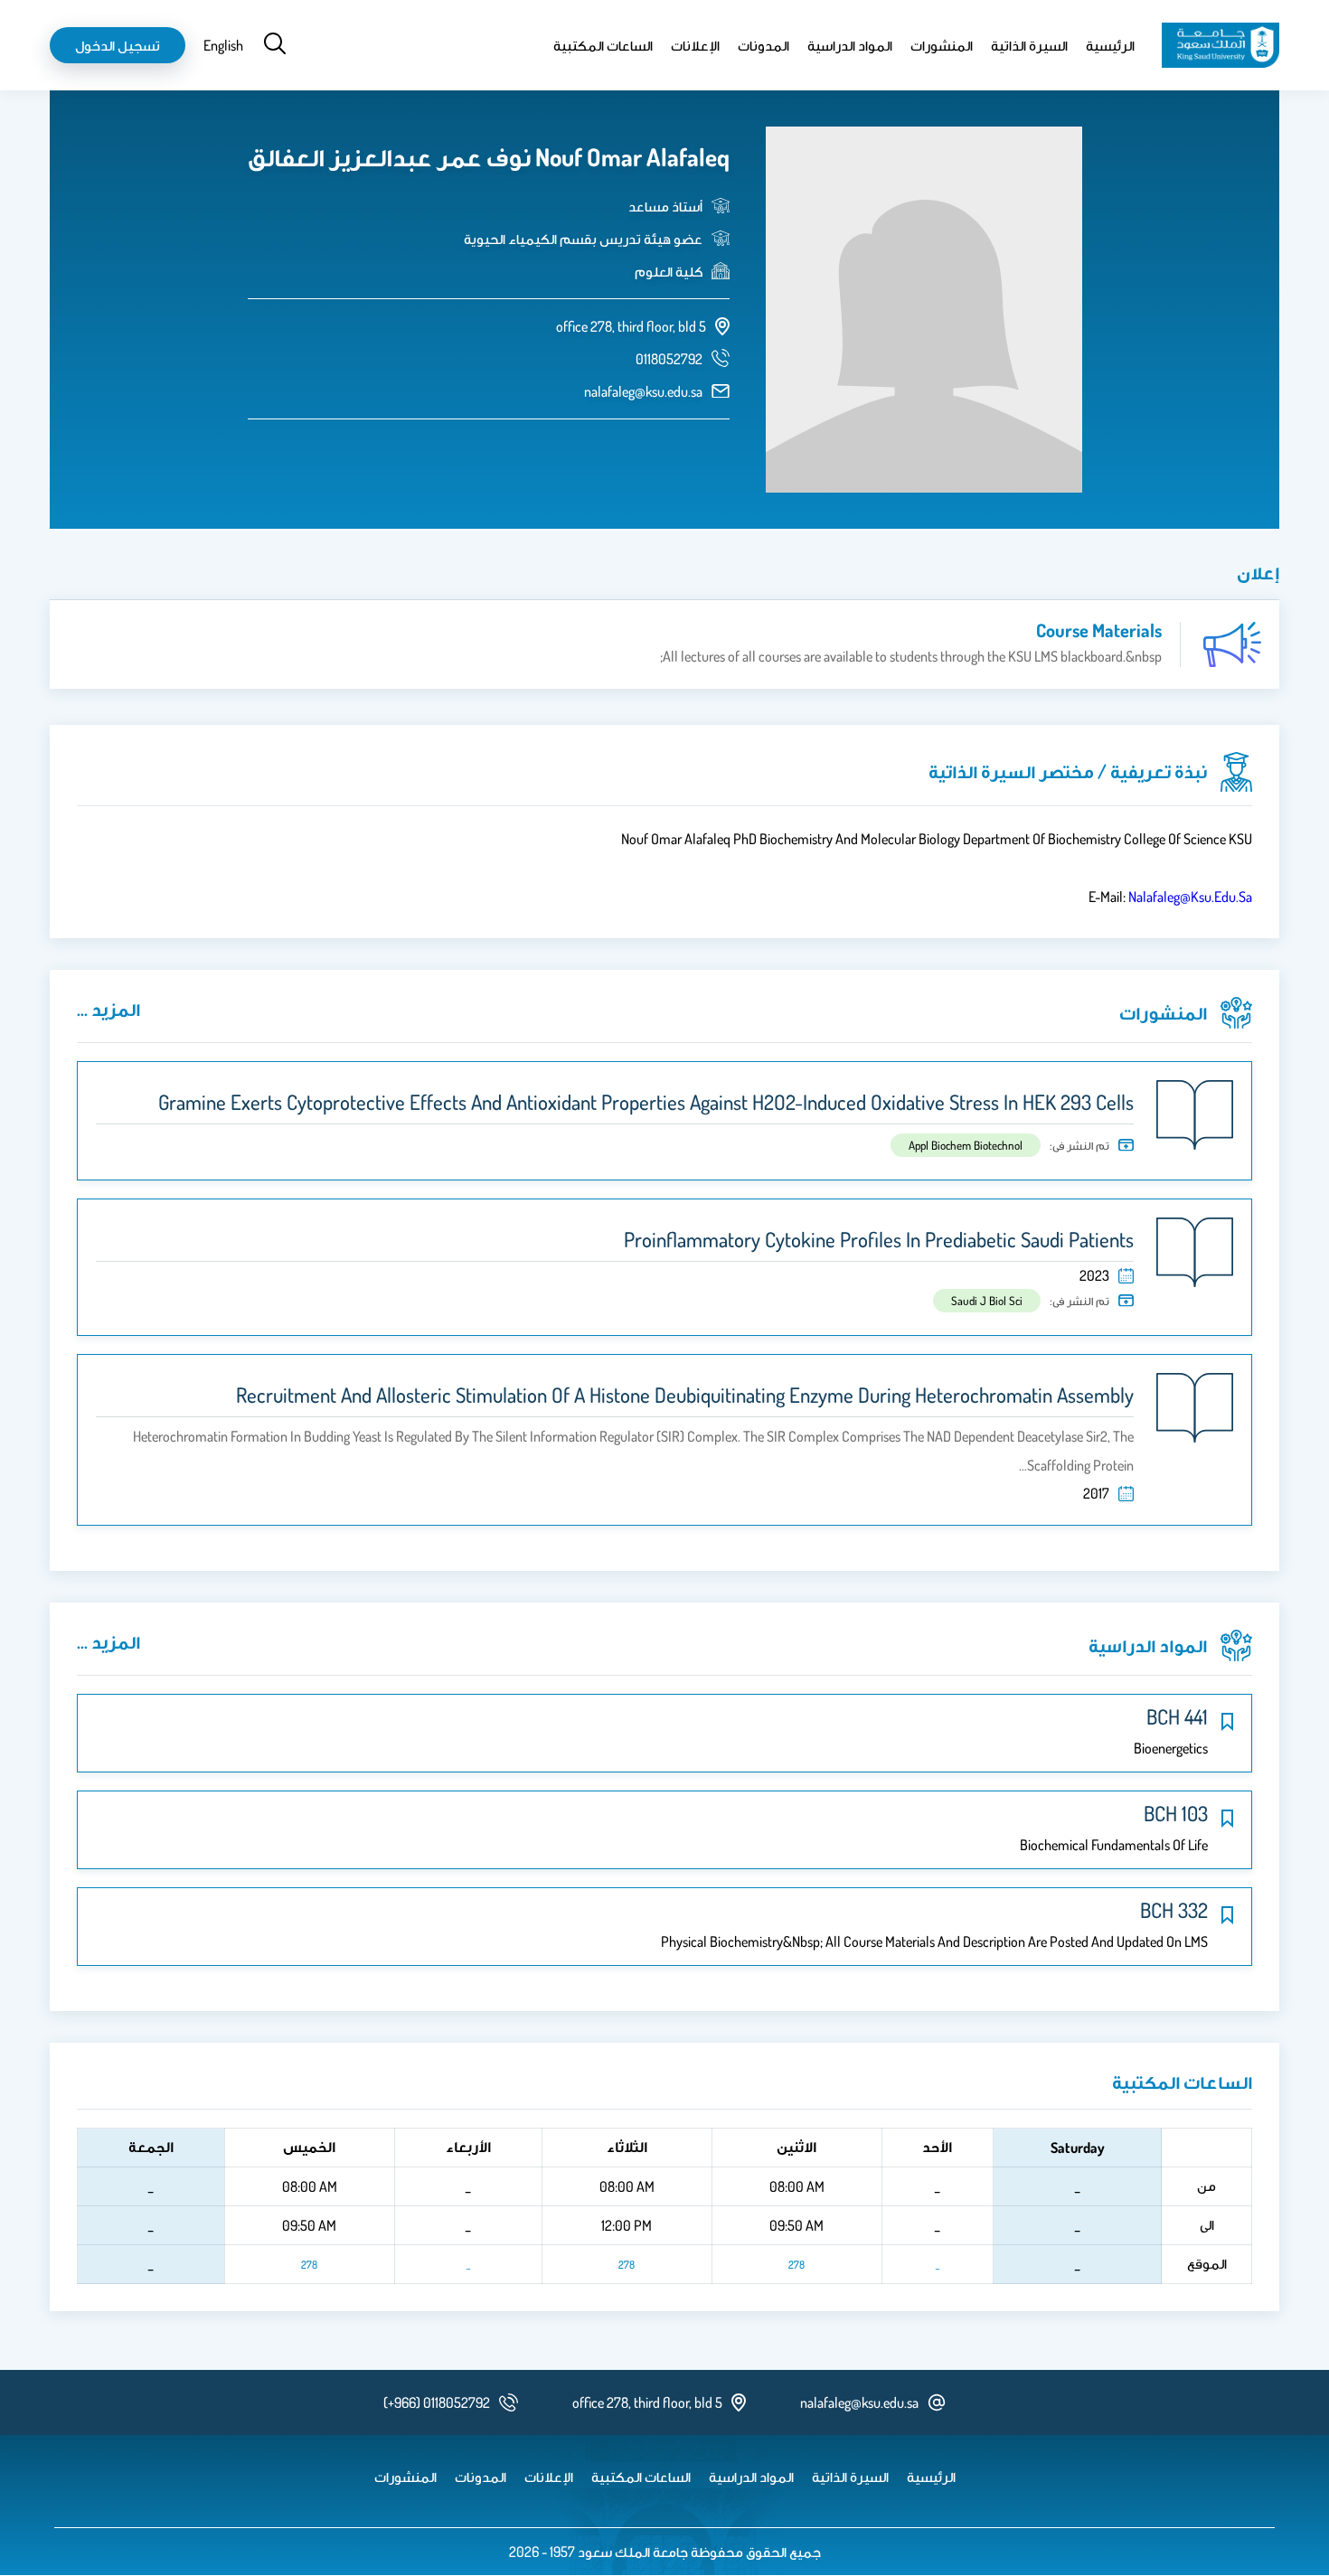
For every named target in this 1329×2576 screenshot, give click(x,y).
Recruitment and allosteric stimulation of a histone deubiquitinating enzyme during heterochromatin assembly (685, 1395)
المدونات (763, 45)
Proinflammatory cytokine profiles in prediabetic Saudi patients (879, 1239)
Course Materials (1099, 630)
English (223, 45)
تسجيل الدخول (118, 45)
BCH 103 (1176, 1813)
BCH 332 (1174, 1910)
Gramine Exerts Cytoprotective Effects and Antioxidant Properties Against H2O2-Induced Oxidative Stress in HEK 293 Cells (646, 1102)
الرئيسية (1110, 45)
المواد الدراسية (850, 45)
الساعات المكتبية (603, 45)
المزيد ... (108, 1009)
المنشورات (942, 45)
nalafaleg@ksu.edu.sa (643, 391)
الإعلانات (695, 45)
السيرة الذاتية (1029, 45)
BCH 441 (1177, 1716)
